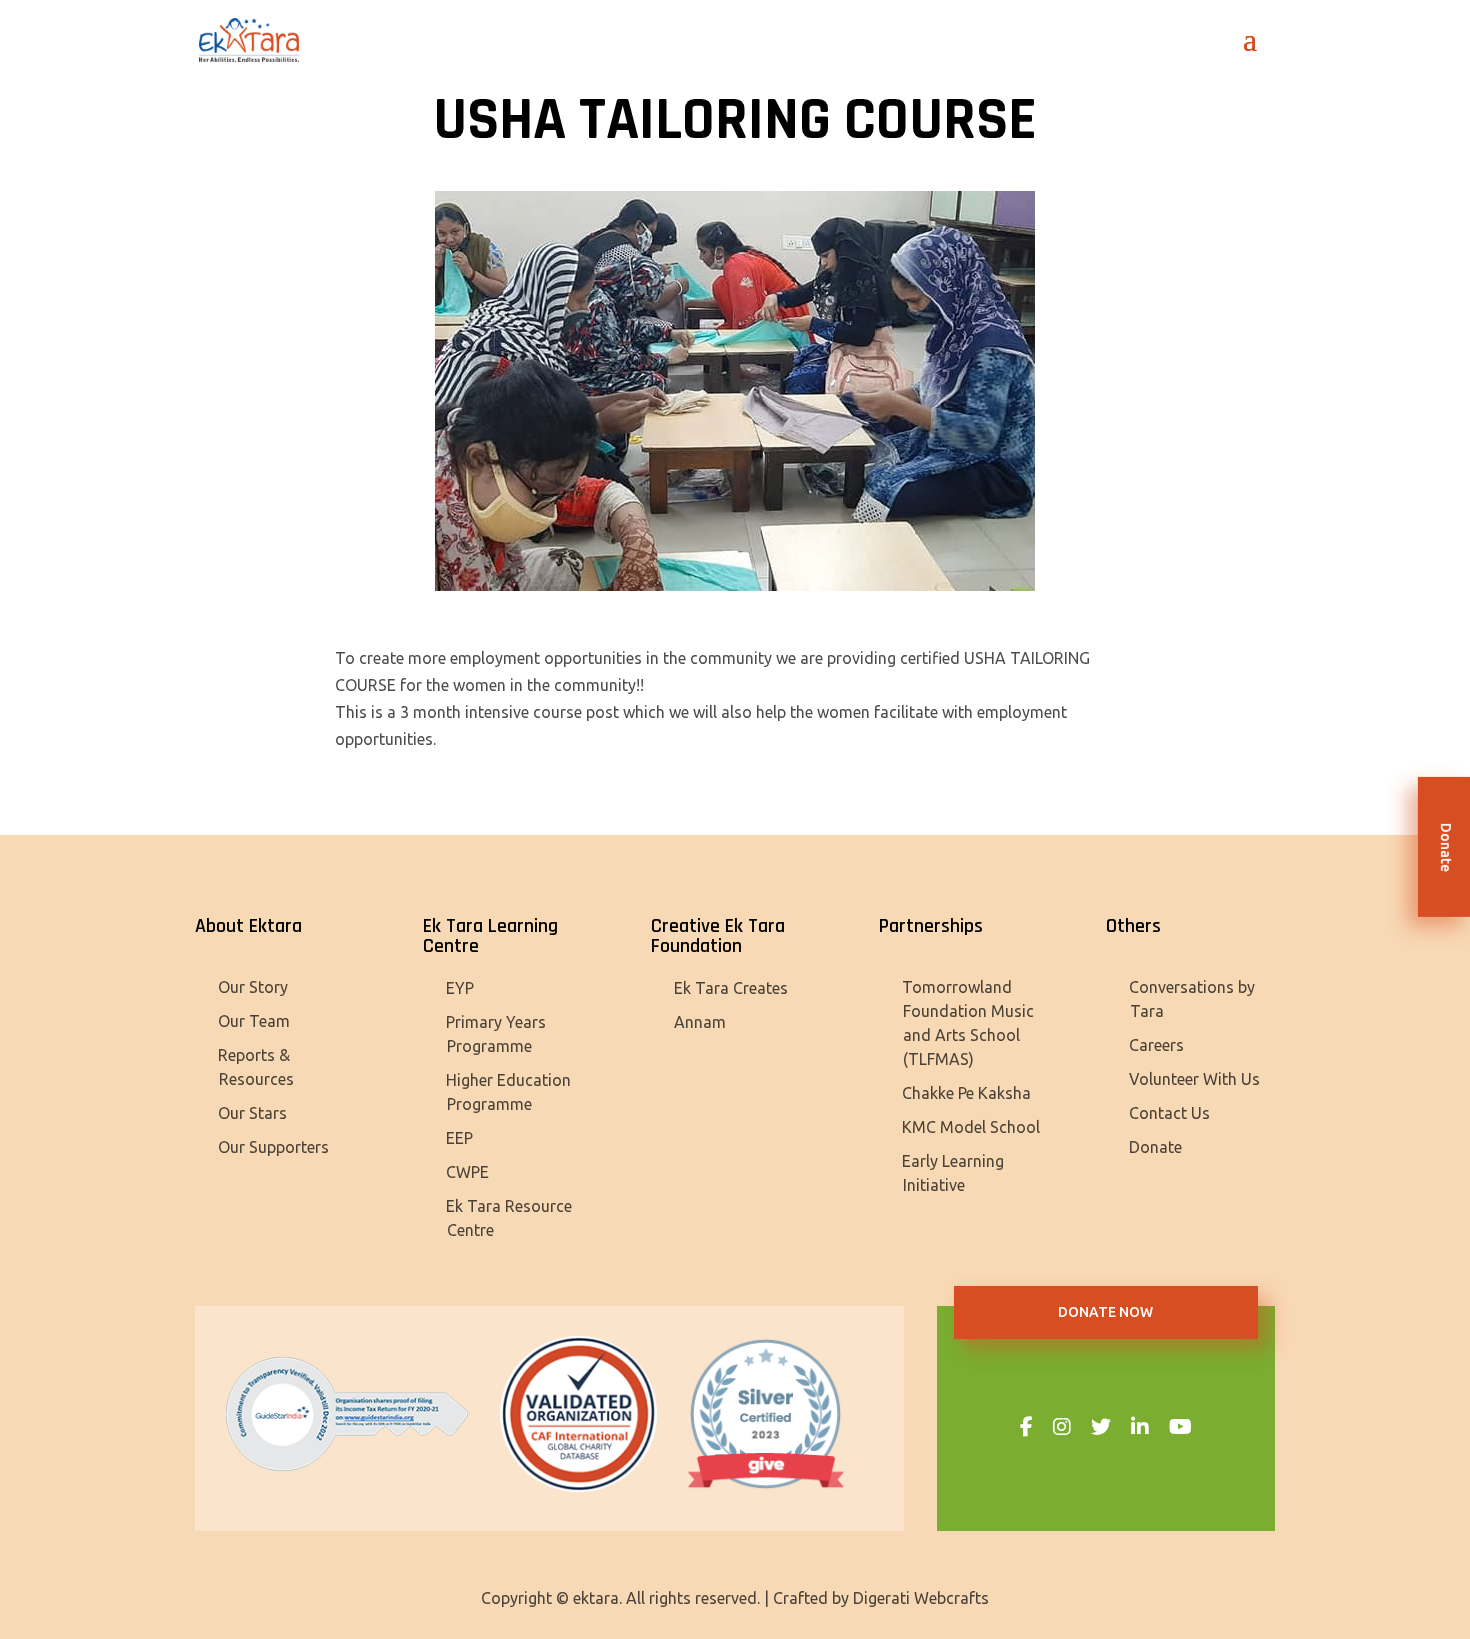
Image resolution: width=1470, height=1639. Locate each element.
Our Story (253, 987)
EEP (459, 1138)
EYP (460, 988)
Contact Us (1169, 1113)
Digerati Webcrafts (921, 1598)
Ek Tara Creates (731, 988)
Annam (700, 1022)
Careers (1156, 1045)
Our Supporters (273, 1147)
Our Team (254, 1021)
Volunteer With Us (1194, 1079)
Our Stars (252, 1113)
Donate (1155, 1147)
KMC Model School (971, 1127)
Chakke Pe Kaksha (966, 1093)
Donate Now (1105, 1312)
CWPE (467, 1172)
